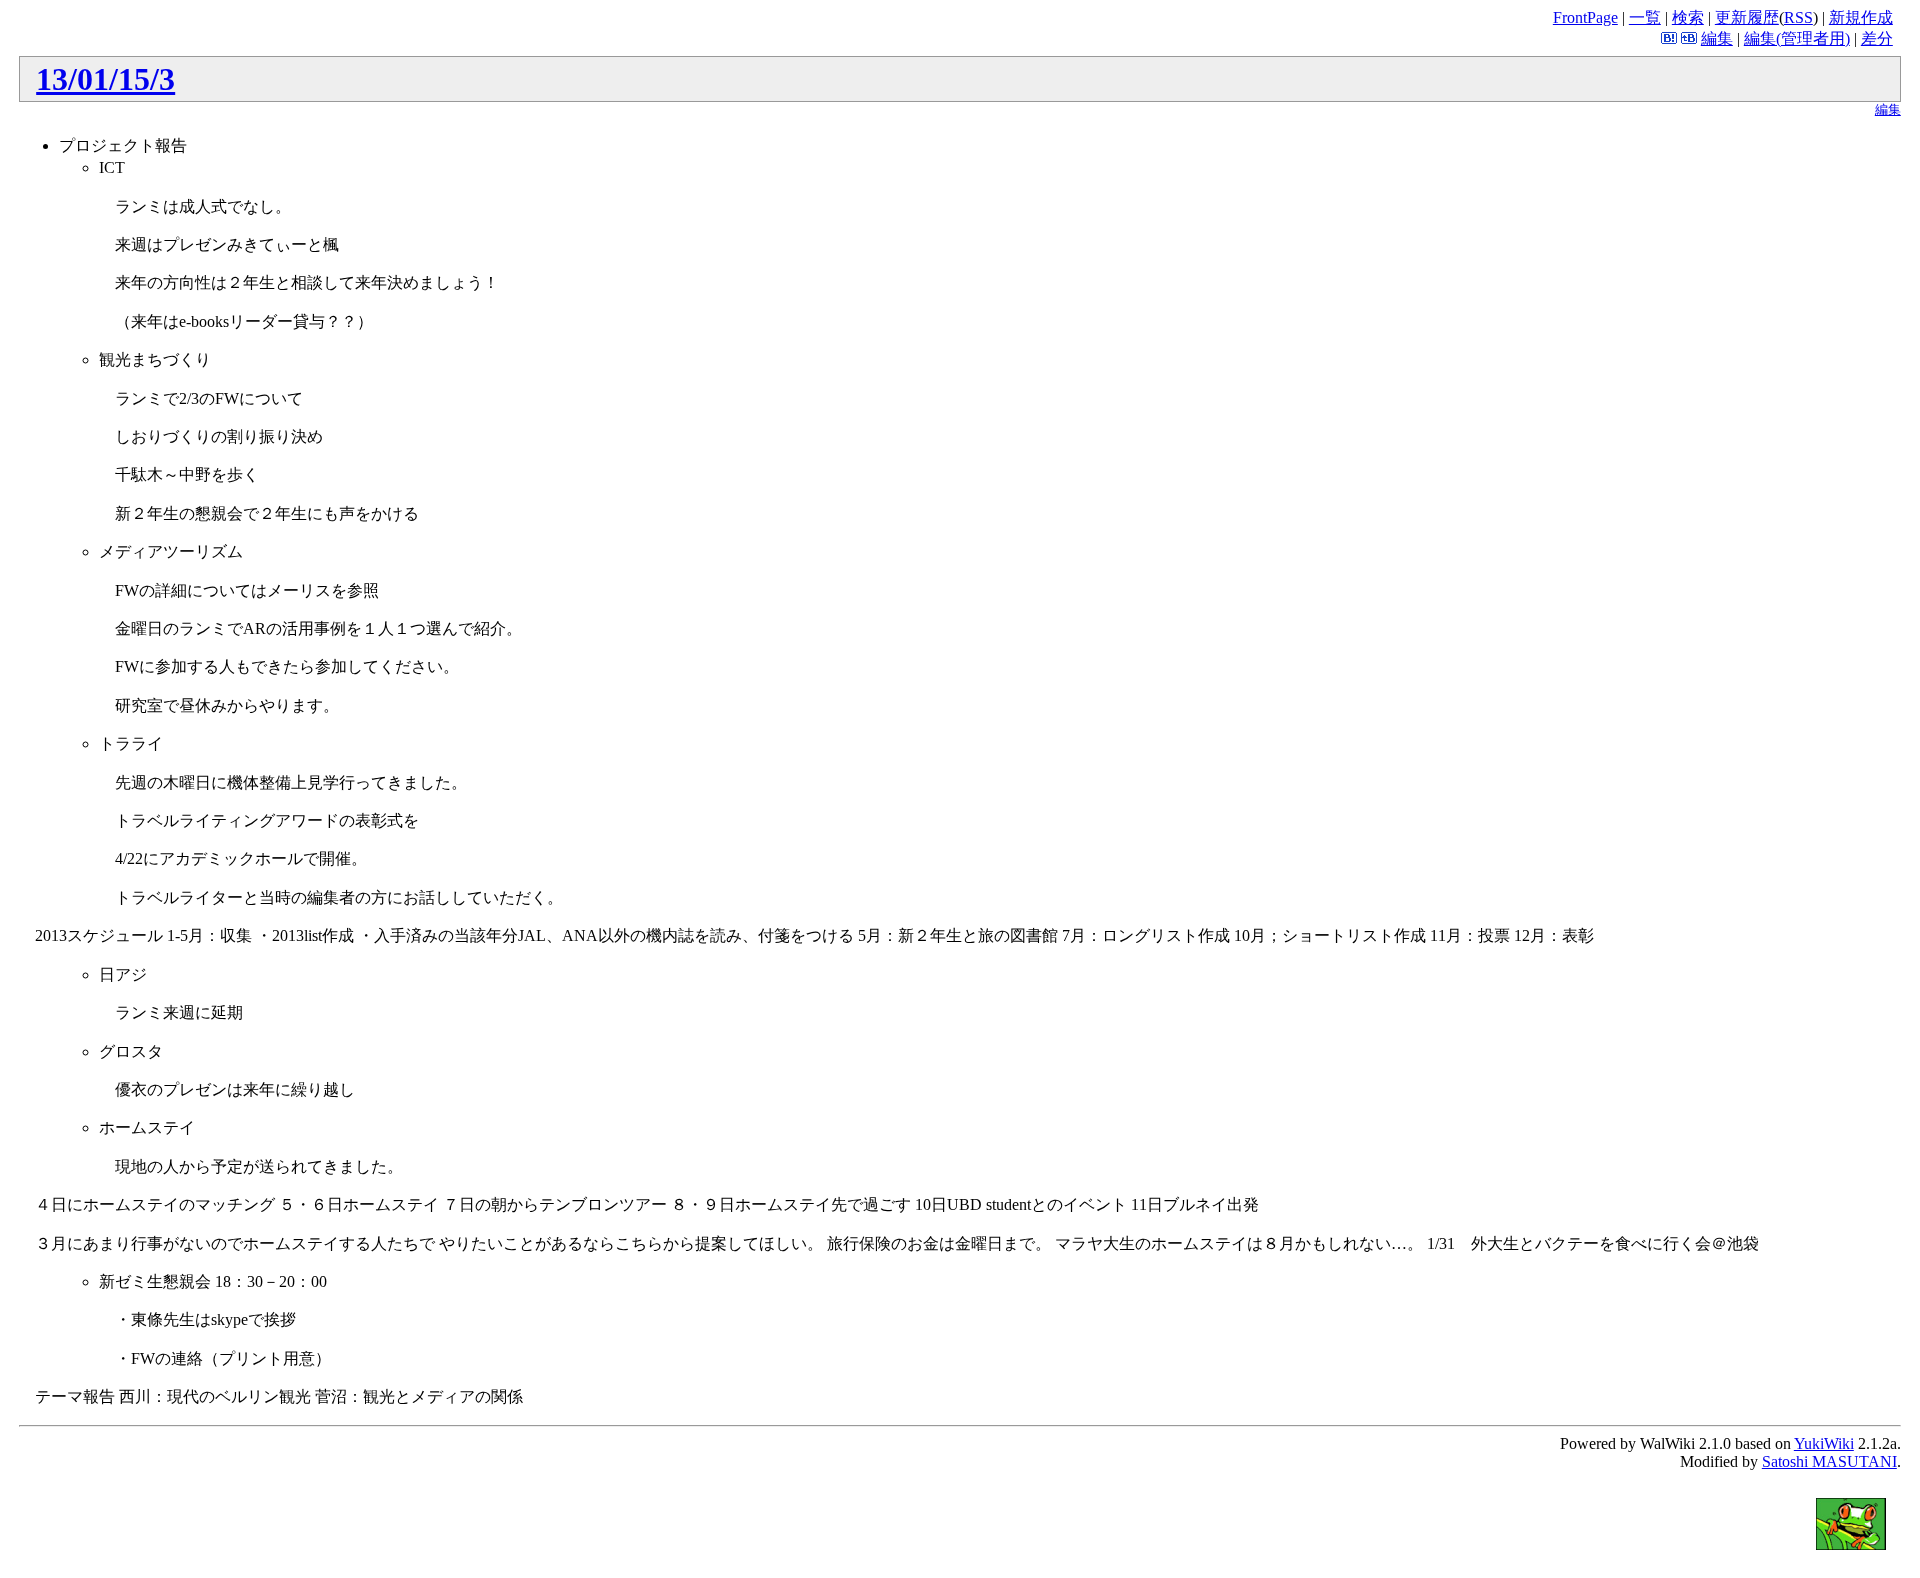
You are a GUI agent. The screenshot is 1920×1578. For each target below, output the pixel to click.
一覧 (1645, 17)
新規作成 (1861, 17)
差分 (1877, 38)
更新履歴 (1747, 17)
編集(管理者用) (1797, 38)
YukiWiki (1824, 1443)
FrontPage (1585, 17)
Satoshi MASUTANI (1829, 1461)
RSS (1798, 17)
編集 (1717, 38)
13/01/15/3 (105, 79)
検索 (1688, 17)
